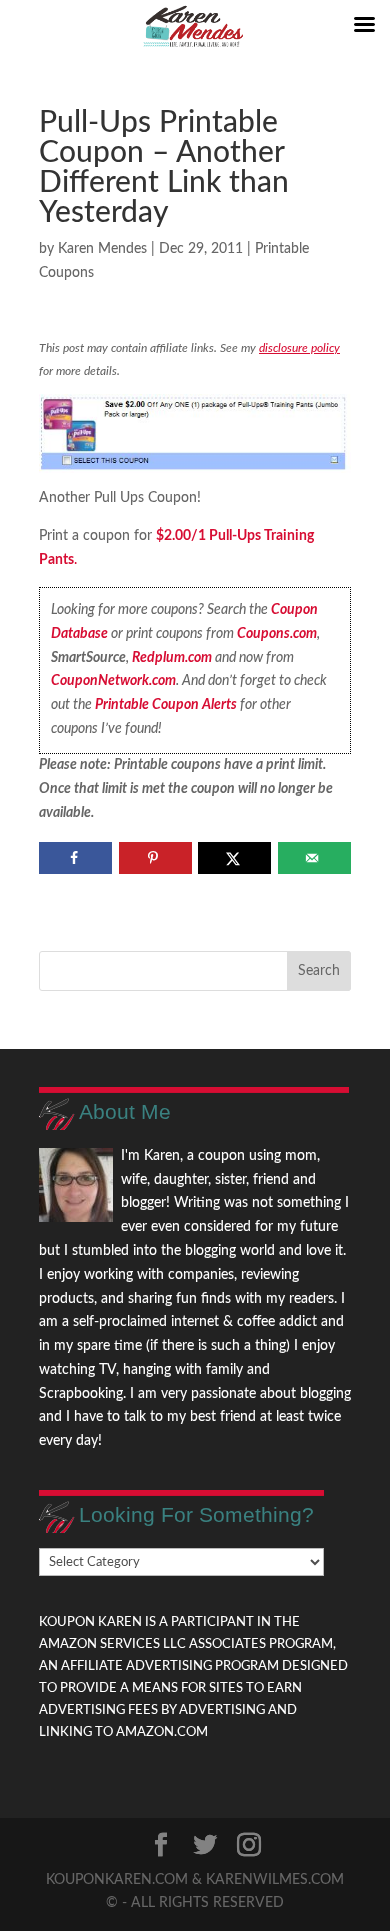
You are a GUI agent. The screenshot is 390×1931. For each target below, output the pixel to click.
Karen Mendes (102, 249)
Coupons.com (277, 634)
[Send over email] (314, 858)
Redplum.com (172, 658)
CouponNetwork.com (113, 681)
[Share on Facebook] (75, 858)
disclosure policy (299, 348)
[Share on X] (234, 858)
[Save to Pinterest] (155, 858)
